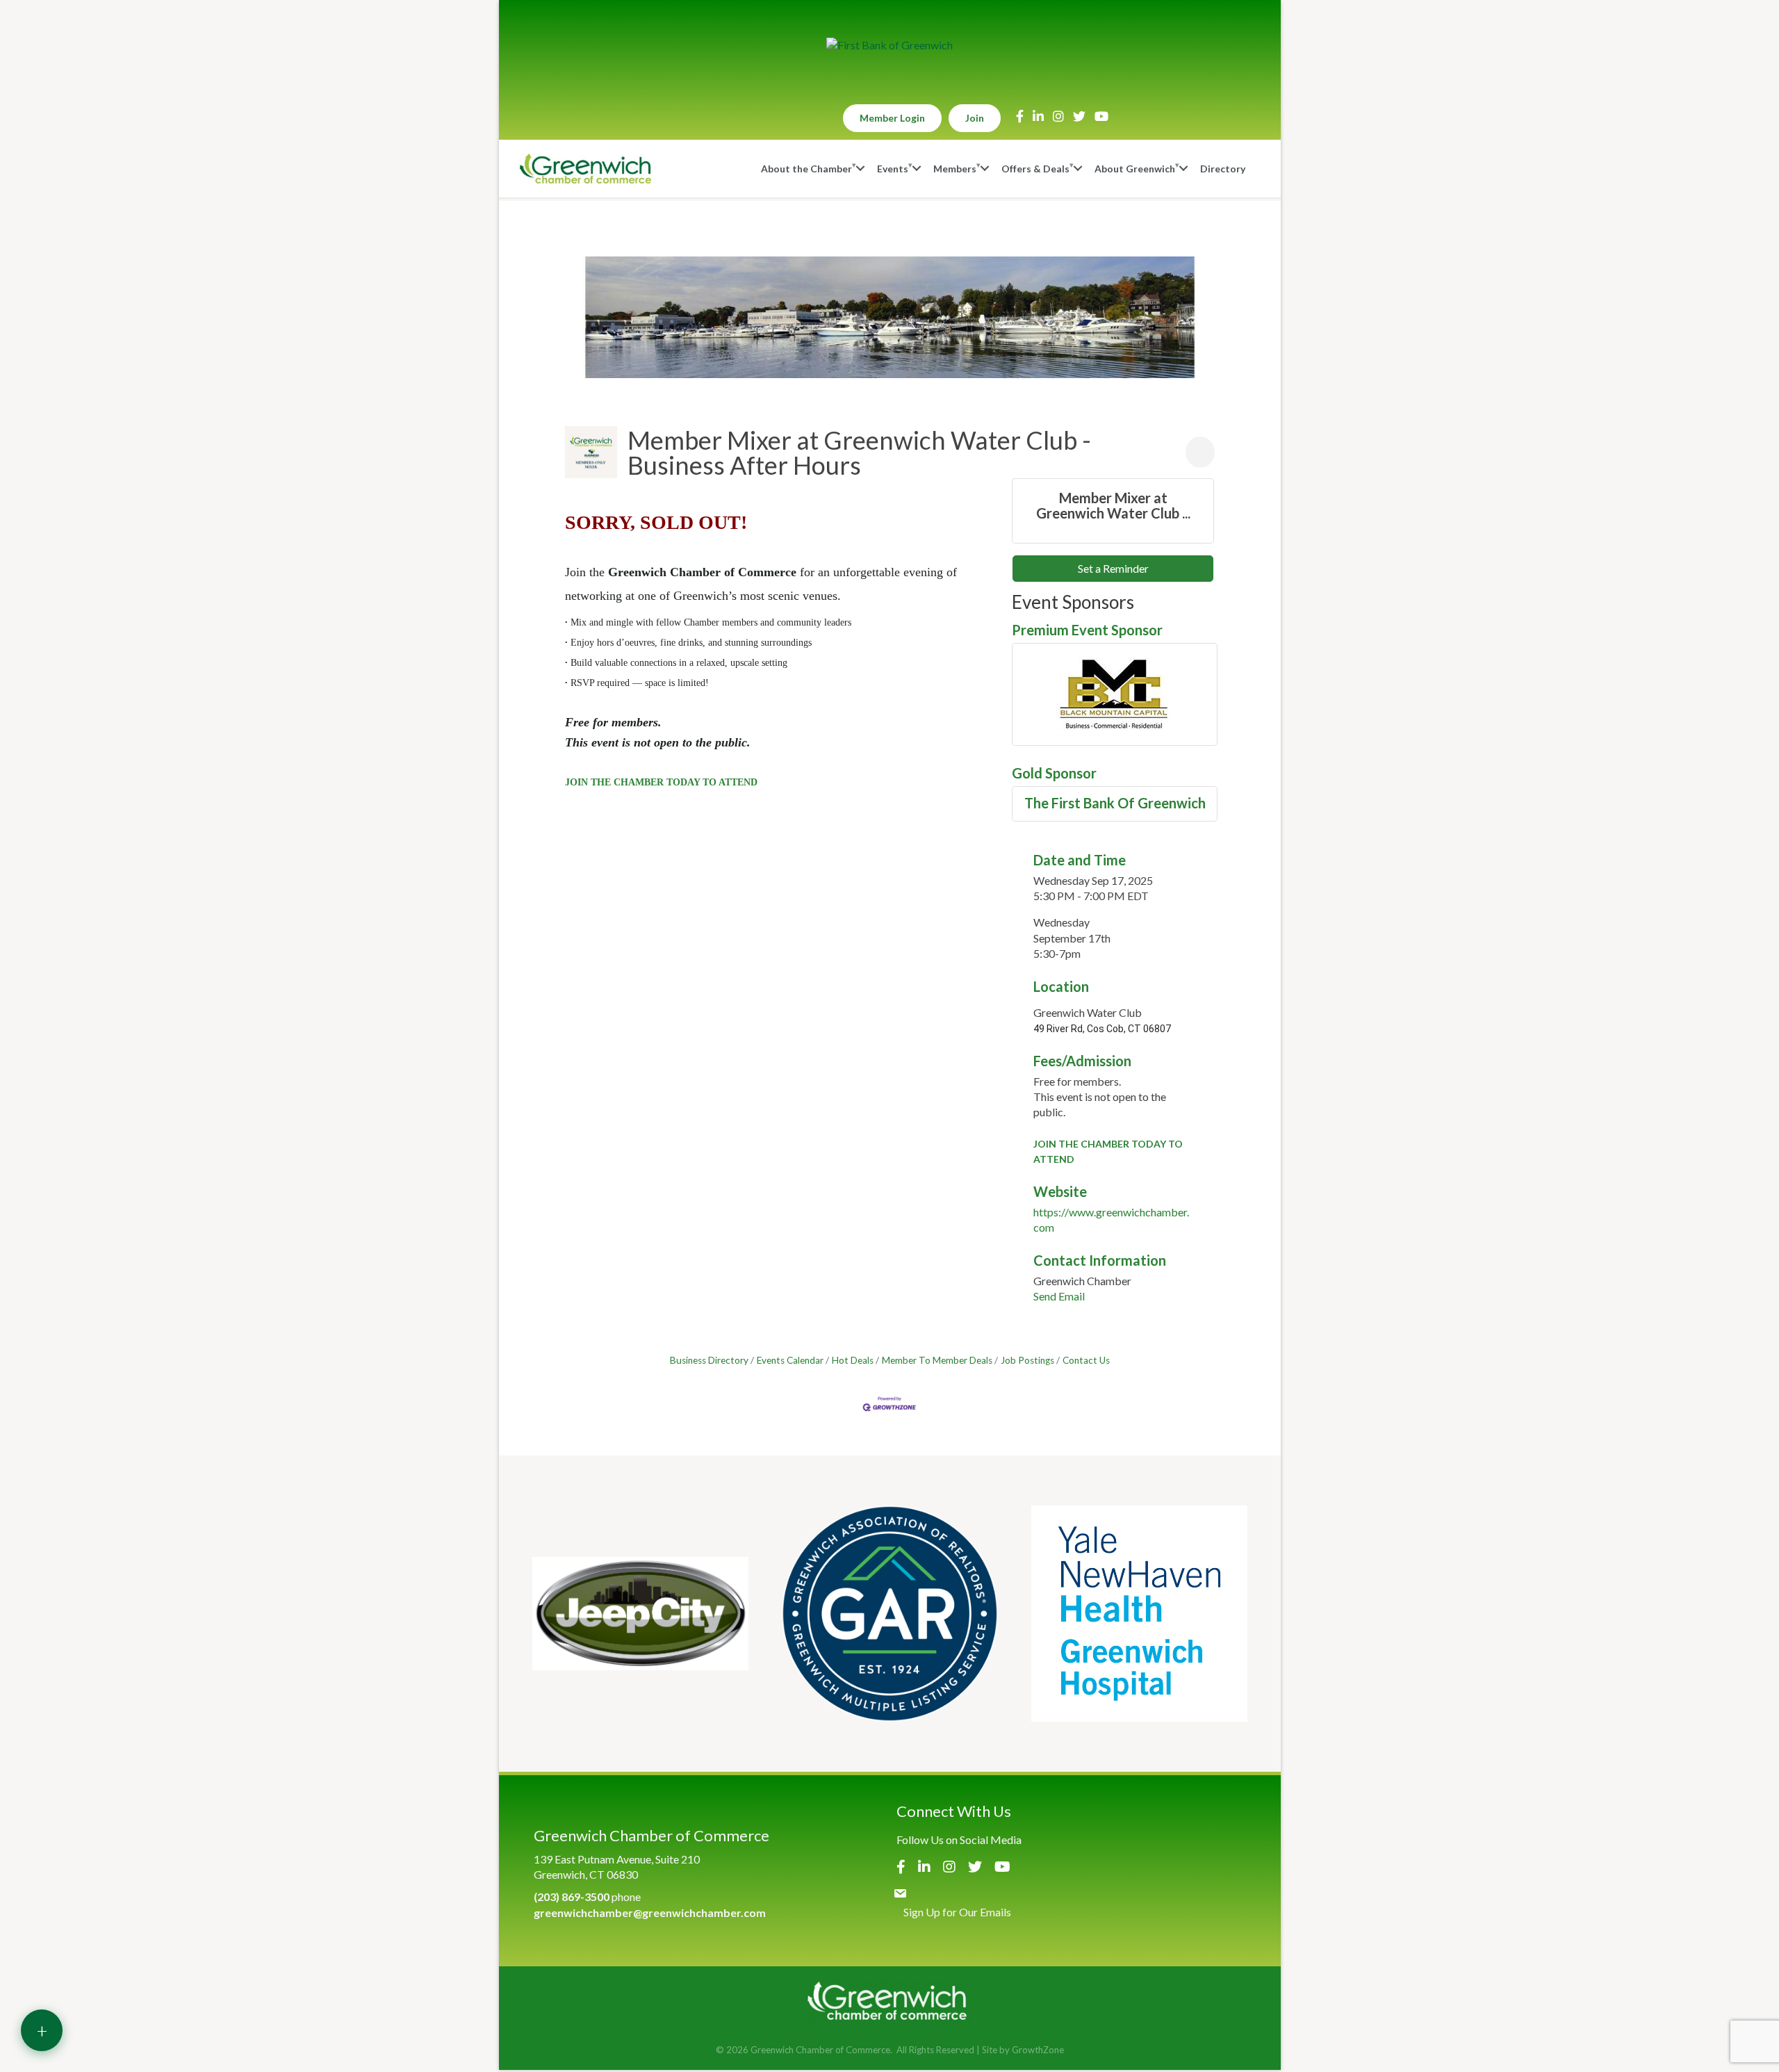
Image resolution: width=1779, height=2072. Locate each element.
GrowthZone (1038, 2050)
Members (955, 169)
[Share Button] (1200, 452)
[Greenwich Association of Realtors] (890, 1614)
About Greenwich (1135, 169)
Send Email (1059, 1296)
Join (975, 118)
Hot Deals (853, 1360)
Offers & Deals (1035, 169)
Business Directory (709, 1360)
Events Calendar (790, 1360)
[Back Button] (571, 417)
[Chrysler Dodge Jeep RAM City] (640, 1614)
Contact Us (1086, 1360)
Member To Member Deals (937, 1360)
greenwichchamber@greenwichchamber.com (650, 1912)
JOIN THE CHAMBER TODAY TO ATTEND (661, 782)
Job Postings (1027, 1360)
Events (893, 169)
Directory (1223, 169)
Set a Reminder (1113, 568)
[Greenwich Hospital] (1139, 1614)
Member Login (892, 118)
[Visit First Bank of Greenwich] (889, 45)
